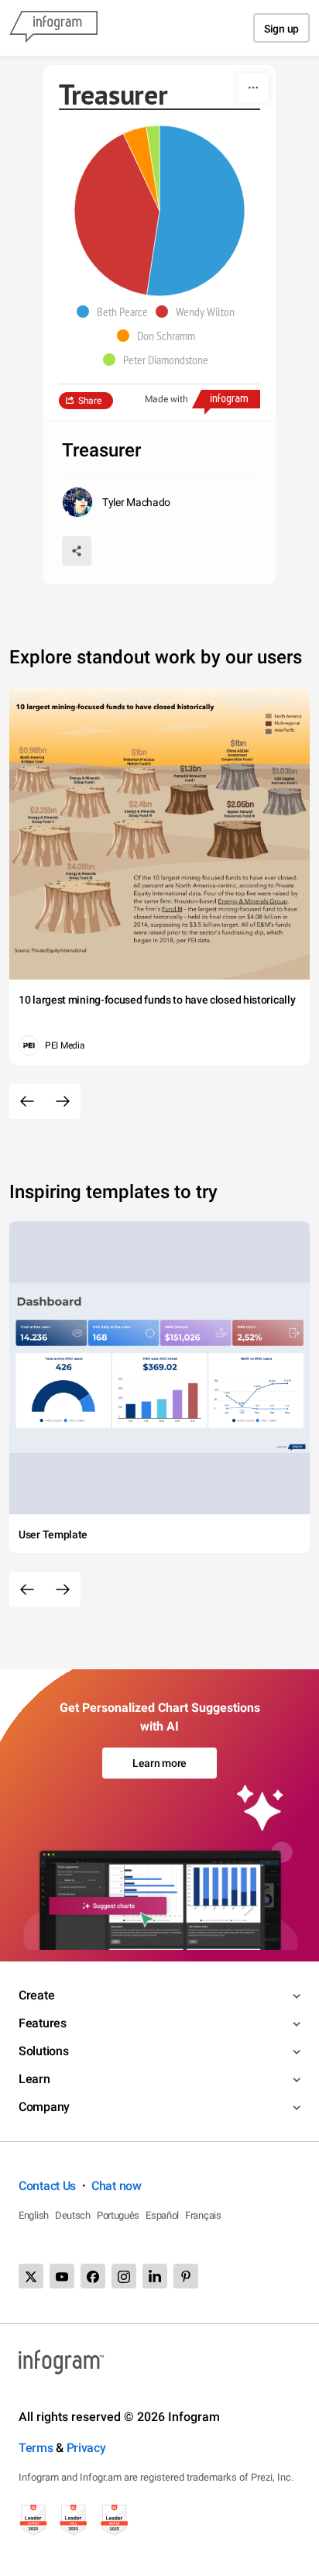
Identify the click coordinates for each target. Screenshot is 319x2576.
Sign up (281, 29)
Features (43, 2023)
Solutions (43, 2051)
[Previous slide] (27, 1101)
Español (162, 2215)
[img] (196, 211)
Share (90, 401)
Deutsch (73, 2215)
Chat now (117, 2186)
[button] (116, 312)
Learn (34, 2079)
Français (203, 2215)
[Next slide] (63, 1101)
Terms (36, 2448)
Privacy (86, 2448)
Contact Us (47, 2186)
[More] (253, 88)
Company (44, 2107)
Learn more (159, 1763)
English (34, 2215)
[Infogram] (53, 28)
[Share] (77, 551)
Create (36, 1995)
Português (118, 2215)
